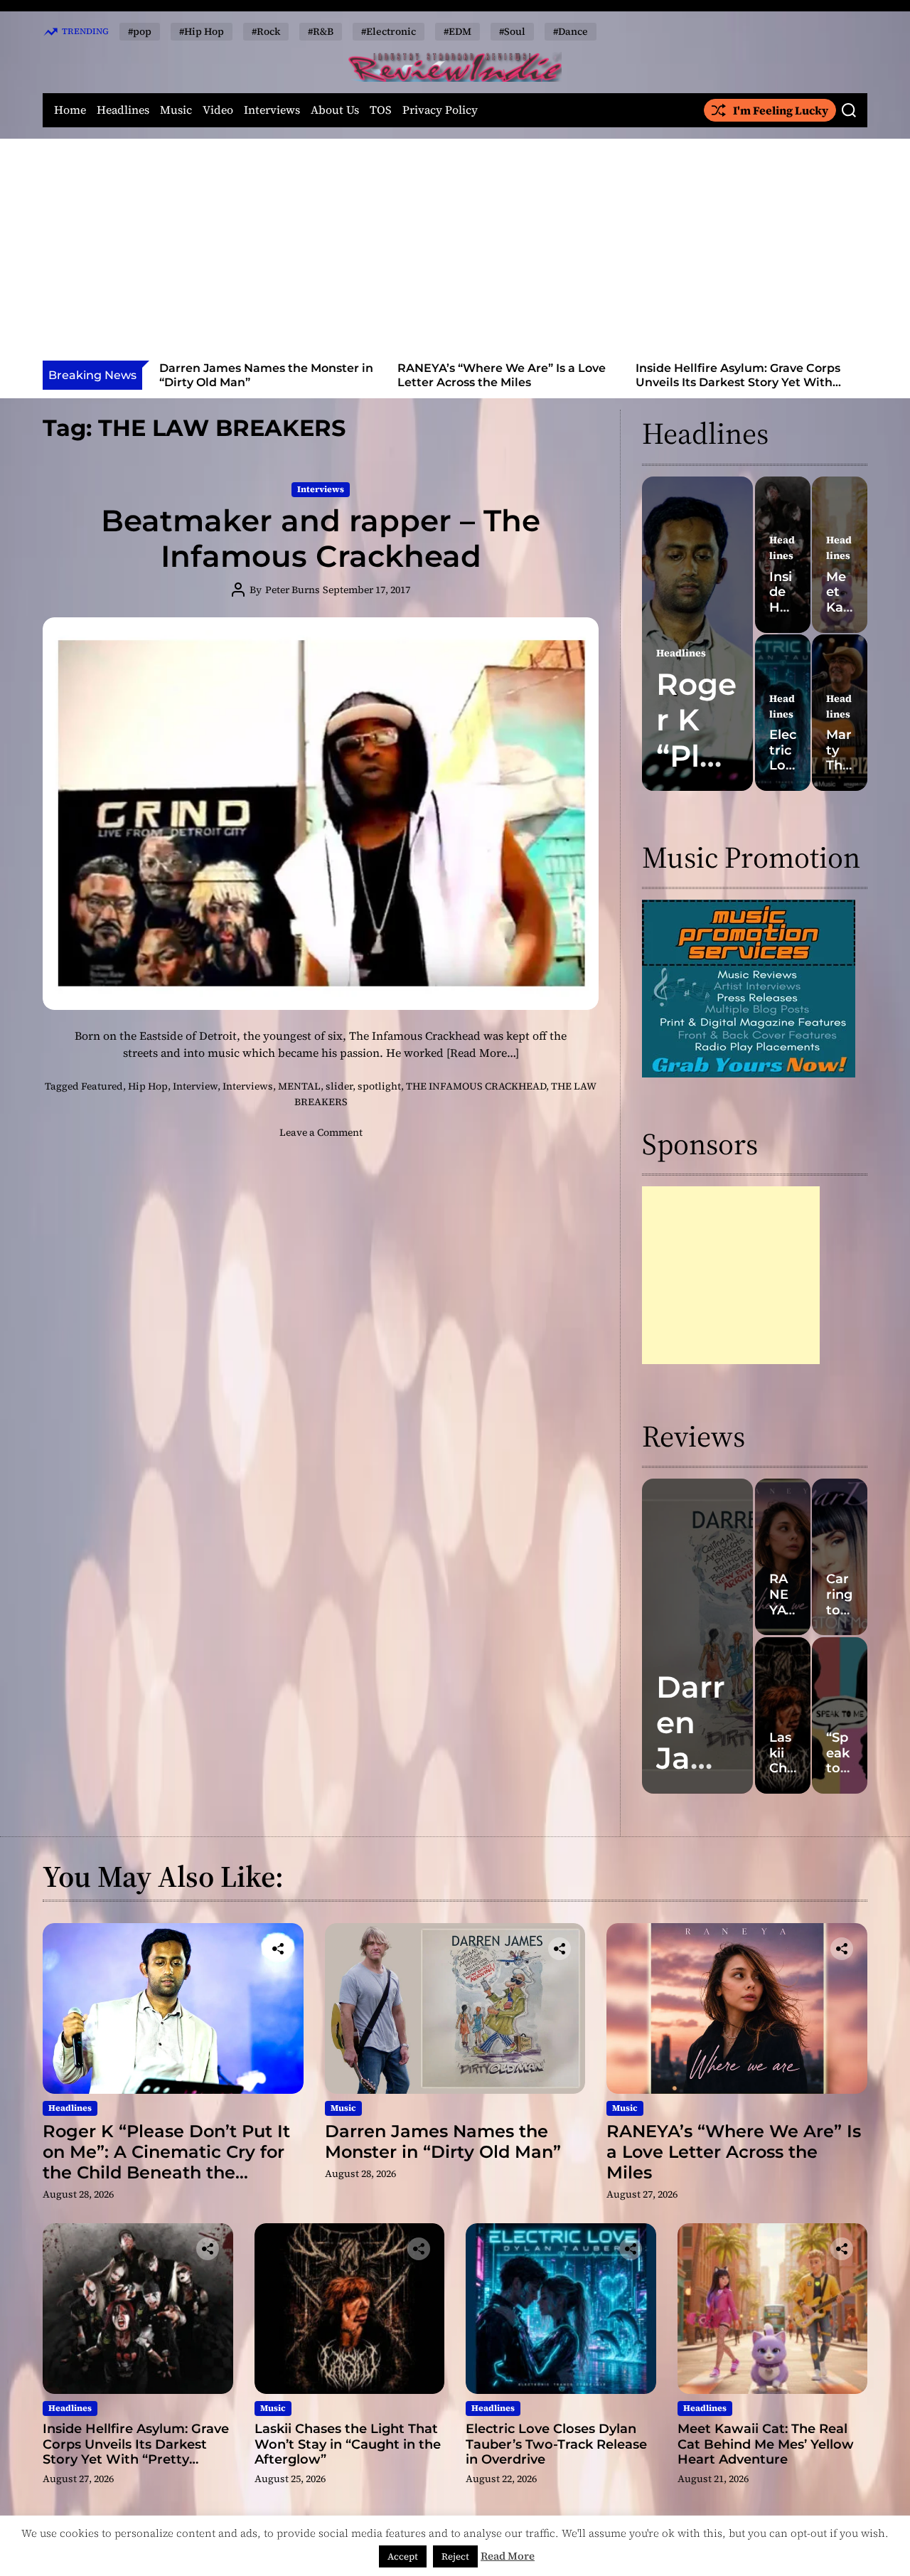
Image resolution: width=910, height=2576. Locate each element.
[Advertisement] (455, 254)
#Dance (571, 31)
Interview (195, 1086)
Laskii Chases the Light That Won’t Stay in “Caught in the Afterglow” (737, 375)
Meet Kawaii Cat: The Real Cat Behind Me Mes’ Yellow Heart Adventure (766, 2444)
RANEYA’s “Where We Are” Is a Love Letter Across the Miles (263, 375)
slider (339, 1086)
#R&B (321, 31)
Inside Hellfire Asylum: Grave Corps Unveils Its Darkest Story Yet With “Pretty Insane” (500, 382)
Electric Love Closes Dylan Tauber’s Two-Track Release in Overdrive (556, 2444)
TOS (381, 110)
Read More (508, 2556)
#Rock (266, 31)
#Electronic (389, 31)
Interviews (272, 110)
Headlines (123, 110)
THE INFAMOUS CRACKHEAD (476, 1086)
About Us (335, 110)
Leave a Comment (321, 1132)
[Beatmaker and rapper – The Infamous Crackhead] (321, 814)
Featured (102, 1086)
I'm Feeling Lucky (781, 110)
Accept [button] (403, 2556)
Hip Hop (148, 1086)
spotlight (379, 1086)
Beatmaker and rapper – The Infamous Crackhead (321, 538)
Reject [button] (455, 2556)
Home (70, 110)
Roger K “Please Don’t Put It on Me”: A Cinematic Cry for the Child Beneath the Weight (166, 2162)
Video (218, 110)
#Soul (512, 31)
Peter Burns (293, 590)
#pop (140, 31)
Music (176, 110)
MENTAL (299, 1086)
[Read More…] (483, 1053)
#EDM (457, 31)
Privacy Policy (440, 110)
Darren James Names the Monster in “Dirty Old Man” (443, 2141)
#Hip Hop (202, 31)
